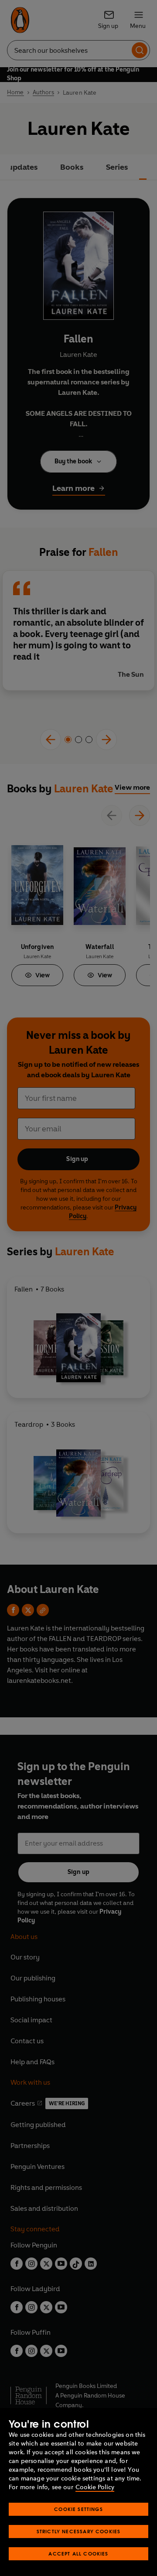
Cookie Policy (95, 2487)
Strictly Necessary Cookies (79, 2531)
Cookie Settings (78, 2509)
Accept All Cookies (78, 2554)
